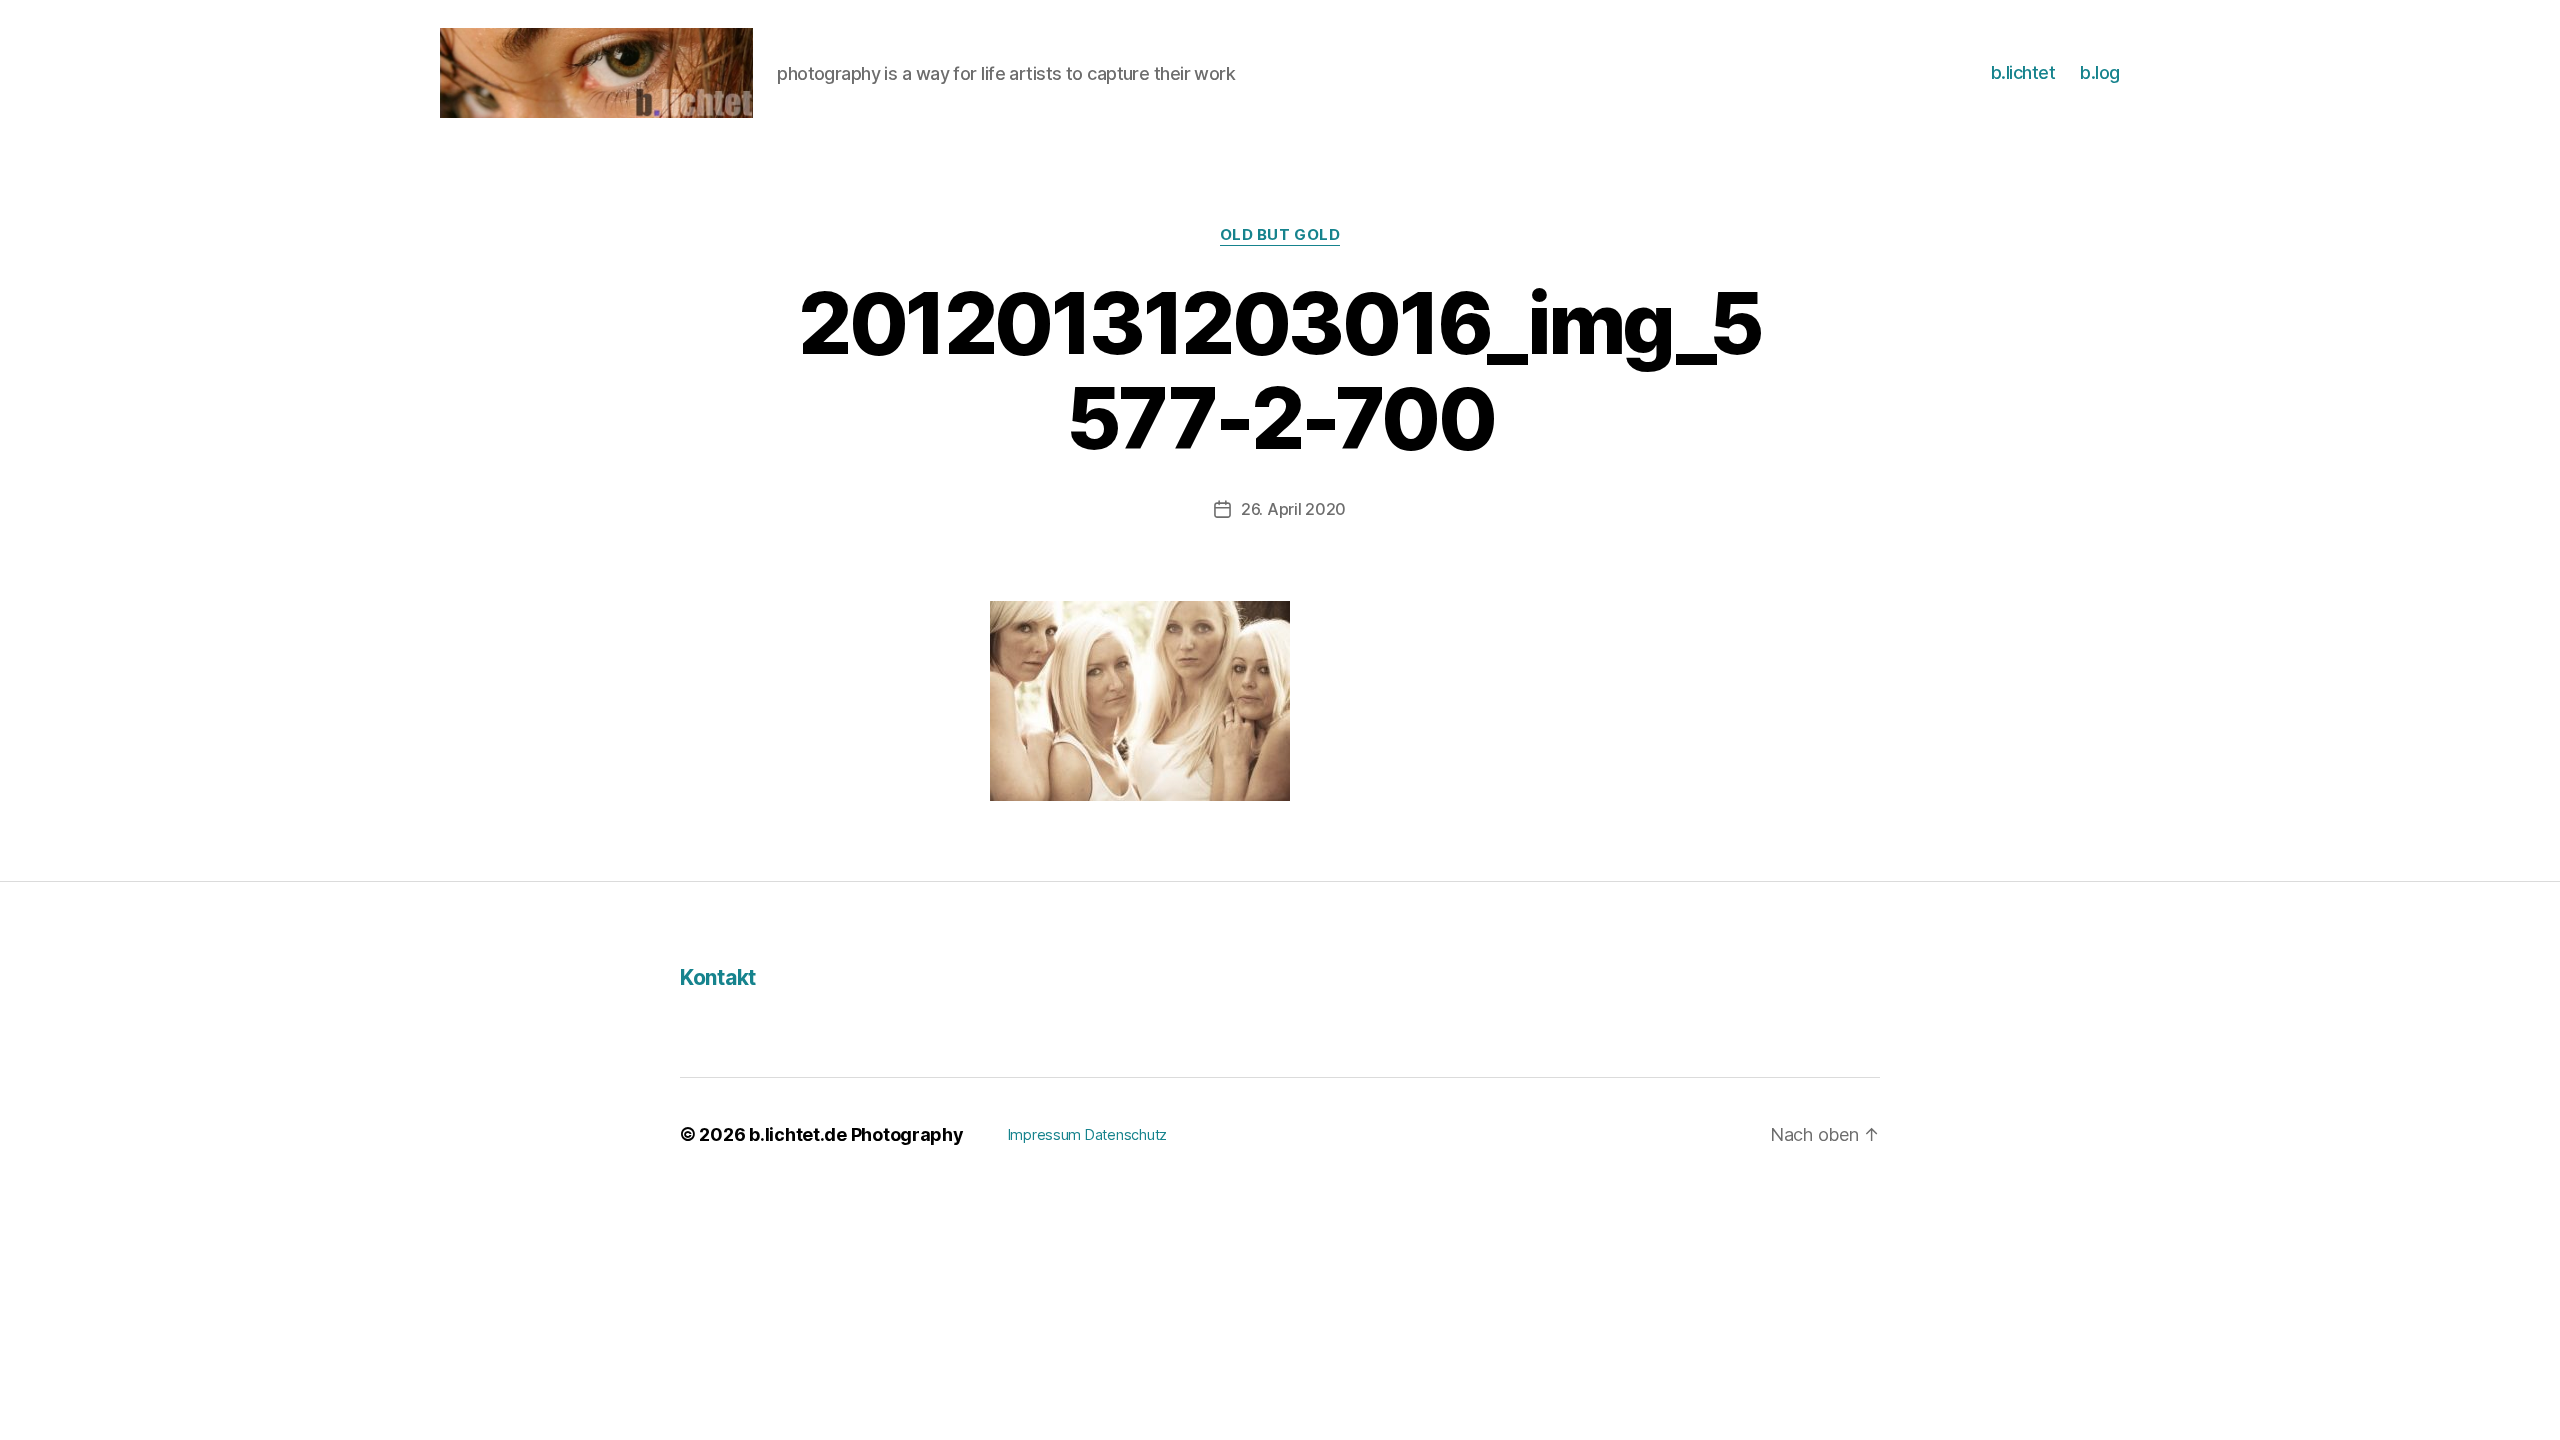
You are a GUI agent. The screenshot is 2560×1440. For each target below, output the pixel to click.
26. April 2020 (1293, 509)
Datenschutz (1126, 1134)
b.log (2100, 72)
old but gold (1280, 235)
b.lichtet (2023, 72)
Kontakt (718, 977)
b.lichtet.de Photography (856, 1134)
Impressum (1045, 1134)
